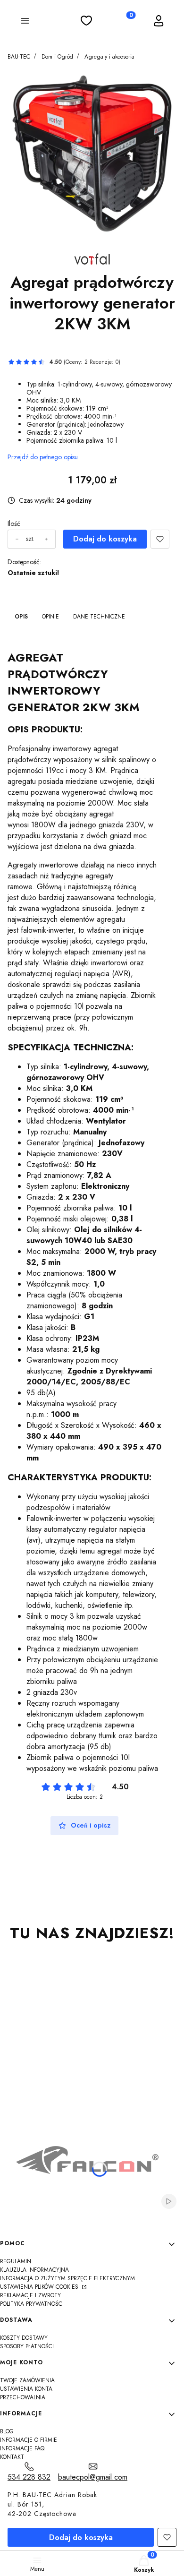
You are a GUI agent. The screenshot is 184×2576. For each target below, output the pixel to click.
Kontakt (12, 2457)
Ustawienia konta (26, 2389)
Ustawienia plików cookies (40, 2287)
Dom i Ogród (57, 57)
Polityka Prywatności (32, 2304)
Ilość (14, 524)
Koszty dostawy (24, 2338)
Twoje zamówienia (27, 2380)
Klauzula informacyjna (34, 2270)
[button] (25, 22)
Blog (7, 2431)
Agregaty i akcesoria (109, 57)
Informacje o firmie (29, 2440)
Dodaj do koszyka (105, 539)
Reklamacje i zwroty (30, 2295)
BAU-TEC (19, 57)
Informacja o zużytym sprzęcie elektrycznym (67, 2278)
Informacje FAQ (22, 2448)
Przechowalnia (23, 2397)
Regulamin (16, 2261)
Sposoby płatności (27, 2346)
